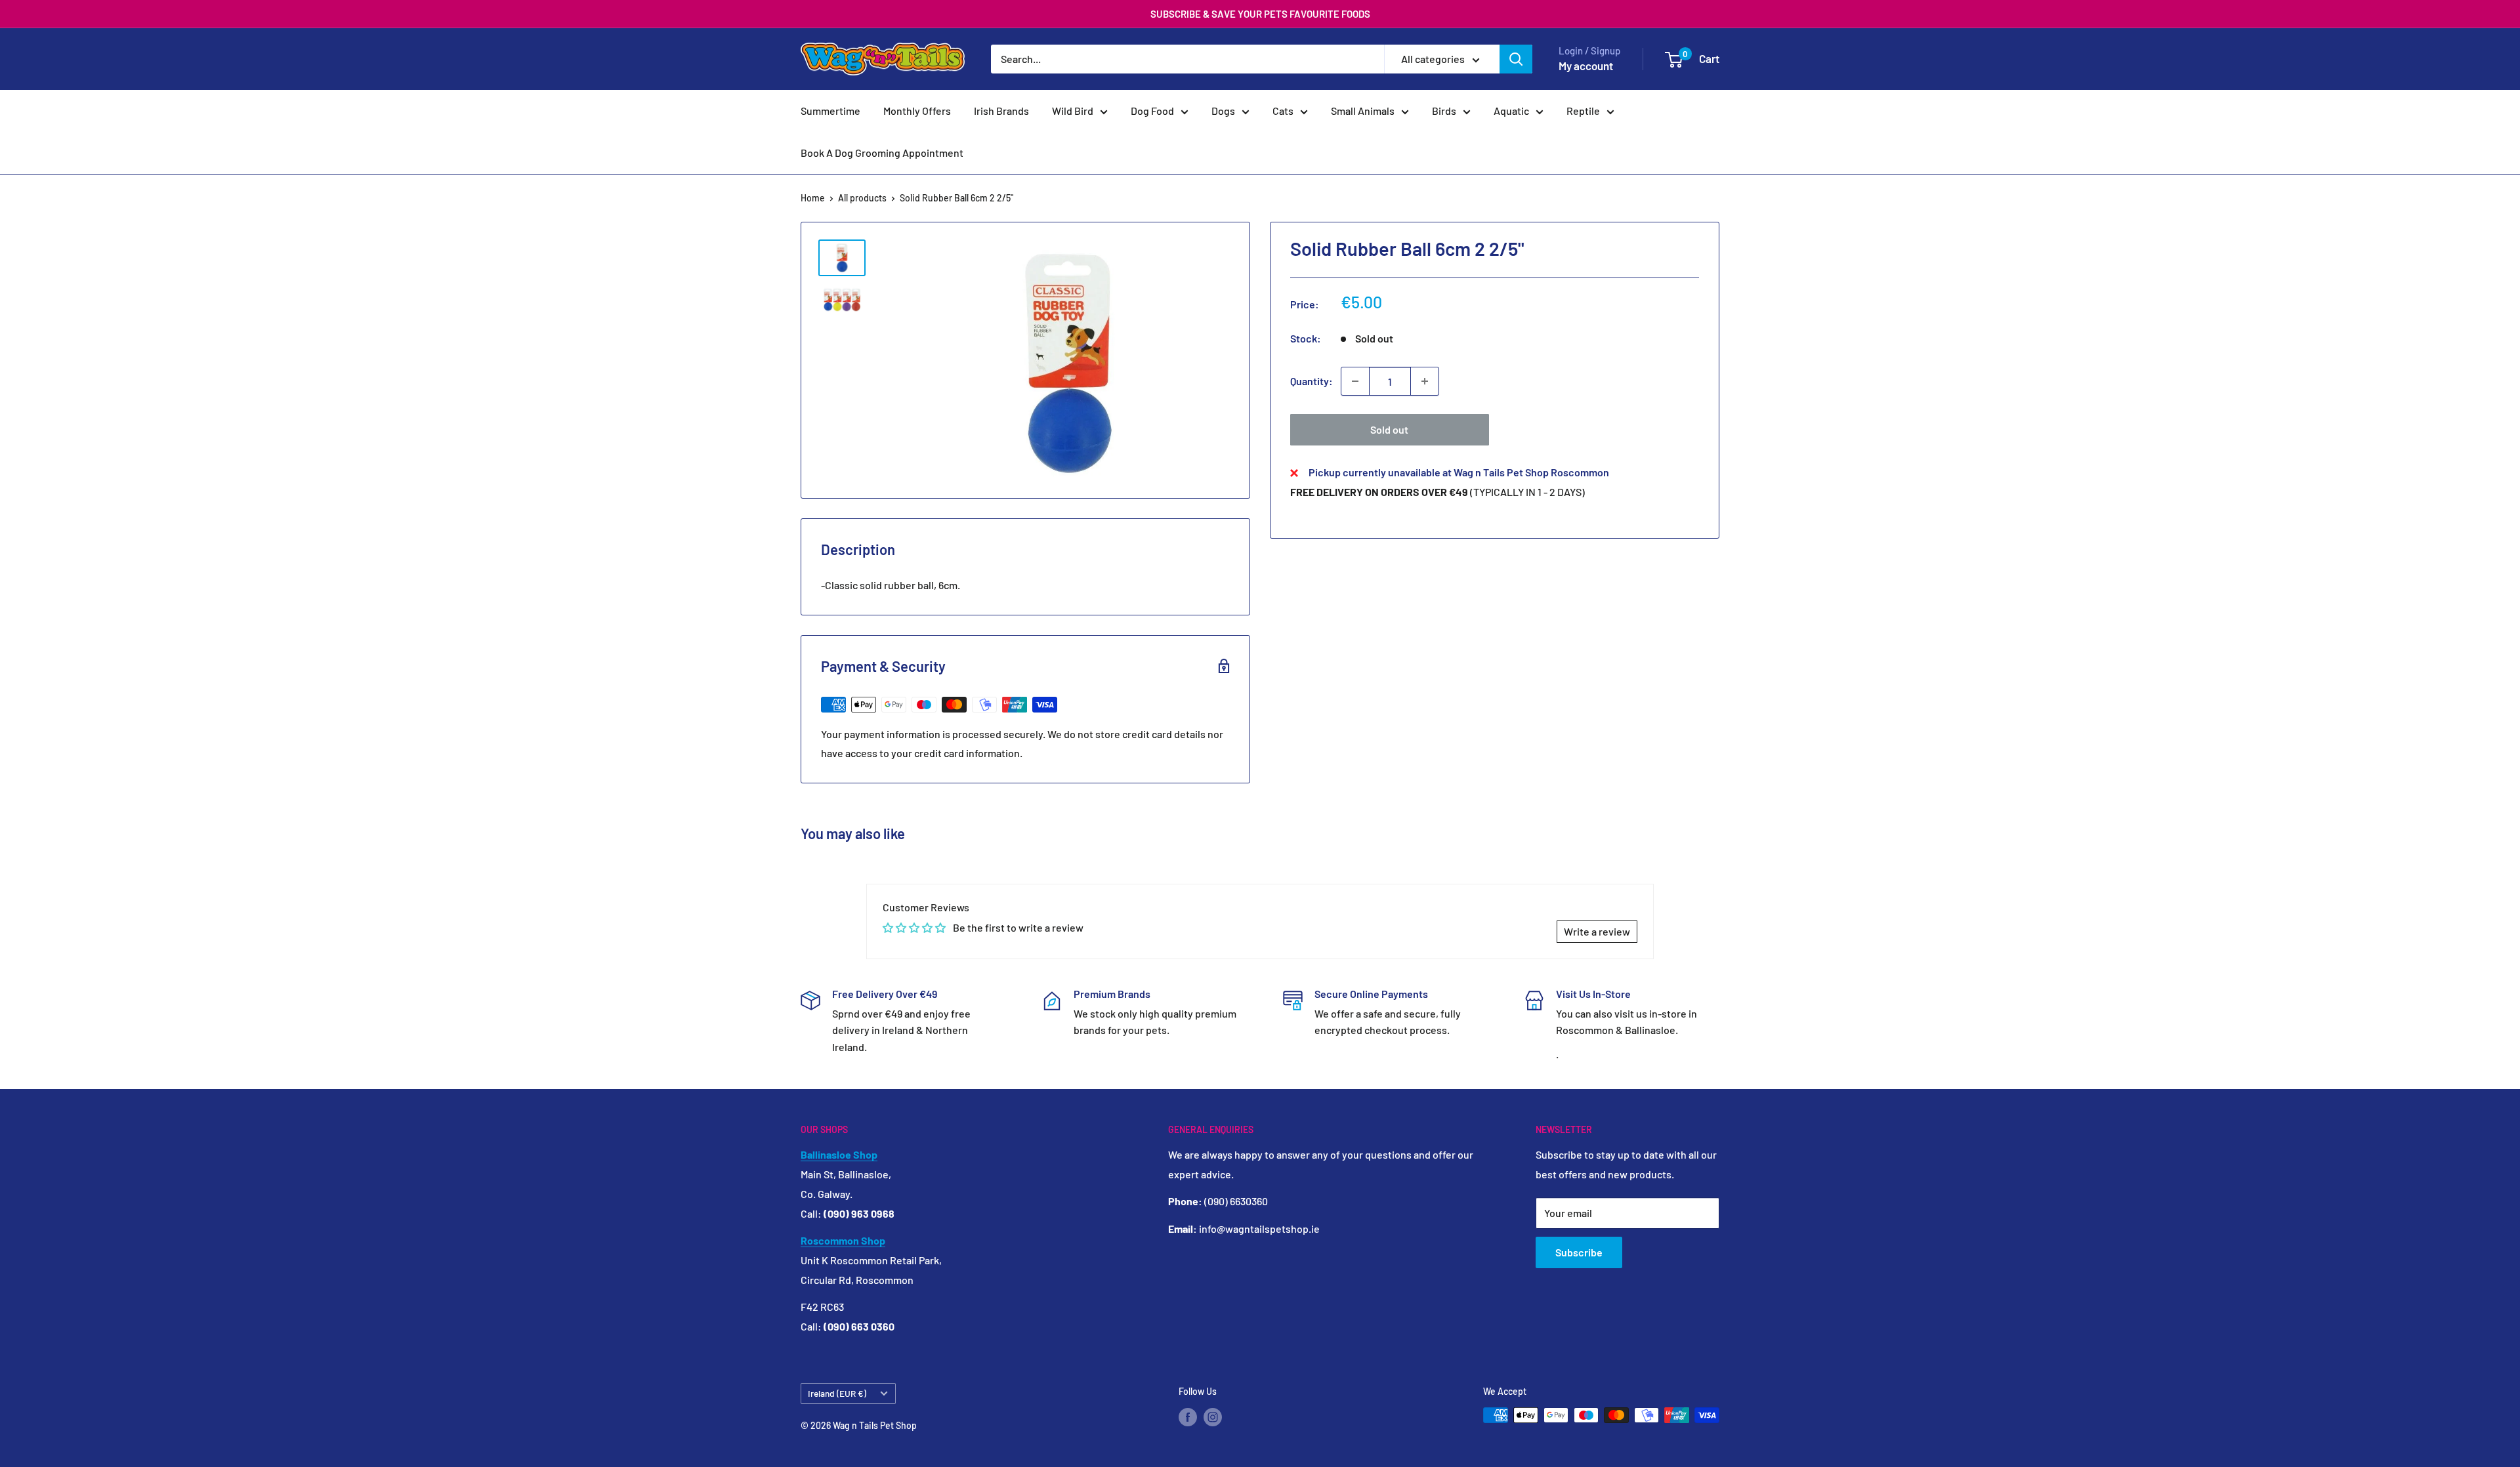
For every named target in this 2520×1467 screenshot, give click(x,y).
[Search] (1516, 59)
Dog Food (1152, 111)
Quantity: (1312, 381)
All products (862, 198)
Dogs (1223, 111)
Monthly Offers (917, 111)
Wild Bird (1073, 111)
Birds (1444, 111)
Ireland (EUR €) (837, 1393)
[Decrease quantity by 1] (1355, 381)
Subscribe (1579, 1252)
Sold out (1389, 429)
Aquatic (1511, 111)
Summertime (830, 111)
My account (1586, 66)
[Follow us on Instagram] (1213, 1416)
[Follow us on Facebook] (1188, 1416)
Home (813, 198)
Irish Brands (1001, 111)
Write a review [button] (1597, 931)
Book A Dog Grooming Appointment (882, 153)
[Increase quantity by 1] (1425, 381)
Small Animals (1363, 111)
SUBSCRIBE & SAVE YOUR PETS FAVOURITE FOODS (1260, 14)
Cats (1283, 111)
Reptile (1583, 111)
